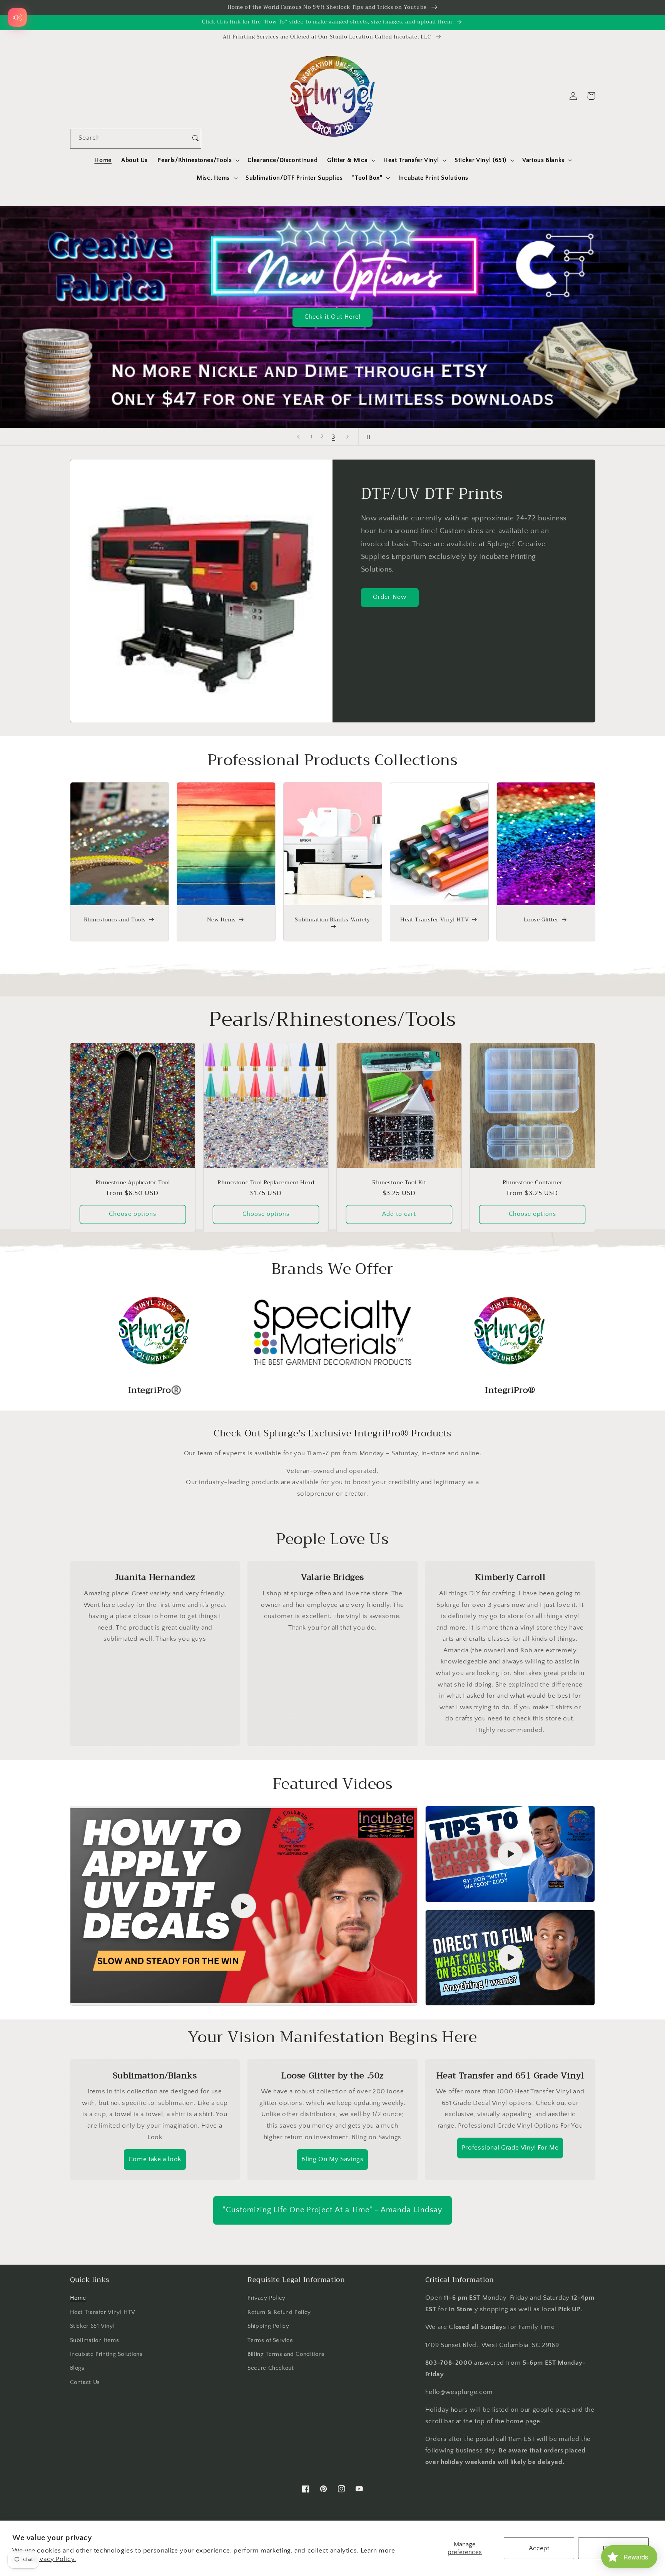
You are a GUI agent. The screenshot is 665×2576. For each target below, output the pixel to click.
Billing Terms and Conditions (286, 2354)
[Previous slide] (298, 437)
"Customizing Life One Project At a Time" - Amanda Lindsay (332, 2210)
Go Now (554, 252)
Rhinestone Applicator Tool (133, 1182)
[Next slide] (348, 437)
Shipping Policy (268, 2326)
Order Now (390, 597)
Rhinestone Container (532, 1182)
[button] (198, 160)
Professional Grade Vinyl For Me (510, 2148)
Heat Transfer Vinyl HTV (434, 919)
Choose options (133, 1214)
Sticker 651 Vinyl (93, 2326)
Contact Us (85, 2382)
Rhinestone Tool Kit (399, 1182)
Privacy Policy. (54, 2559)
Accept (539, 2548)
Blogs (77, 2368)
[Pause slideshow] (367, 437)
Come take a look (155, 2159)
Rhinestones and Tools (115, 919)
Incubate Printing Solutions (106, 2354)
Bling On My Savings (332, 2159)
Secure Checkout (271, 2368)
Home (78, 2298)
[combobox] (130, 139)
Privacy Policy (267, 2298)
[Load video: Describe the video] (244, 1906)
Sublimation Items (95, 2340)
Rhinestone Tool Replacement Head (266, 1182)
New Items (221, 919)
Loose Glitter (541, 919)
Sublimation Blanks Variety (332, 920)
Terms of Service (270, 2340)
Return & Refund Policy (279, 2312)
